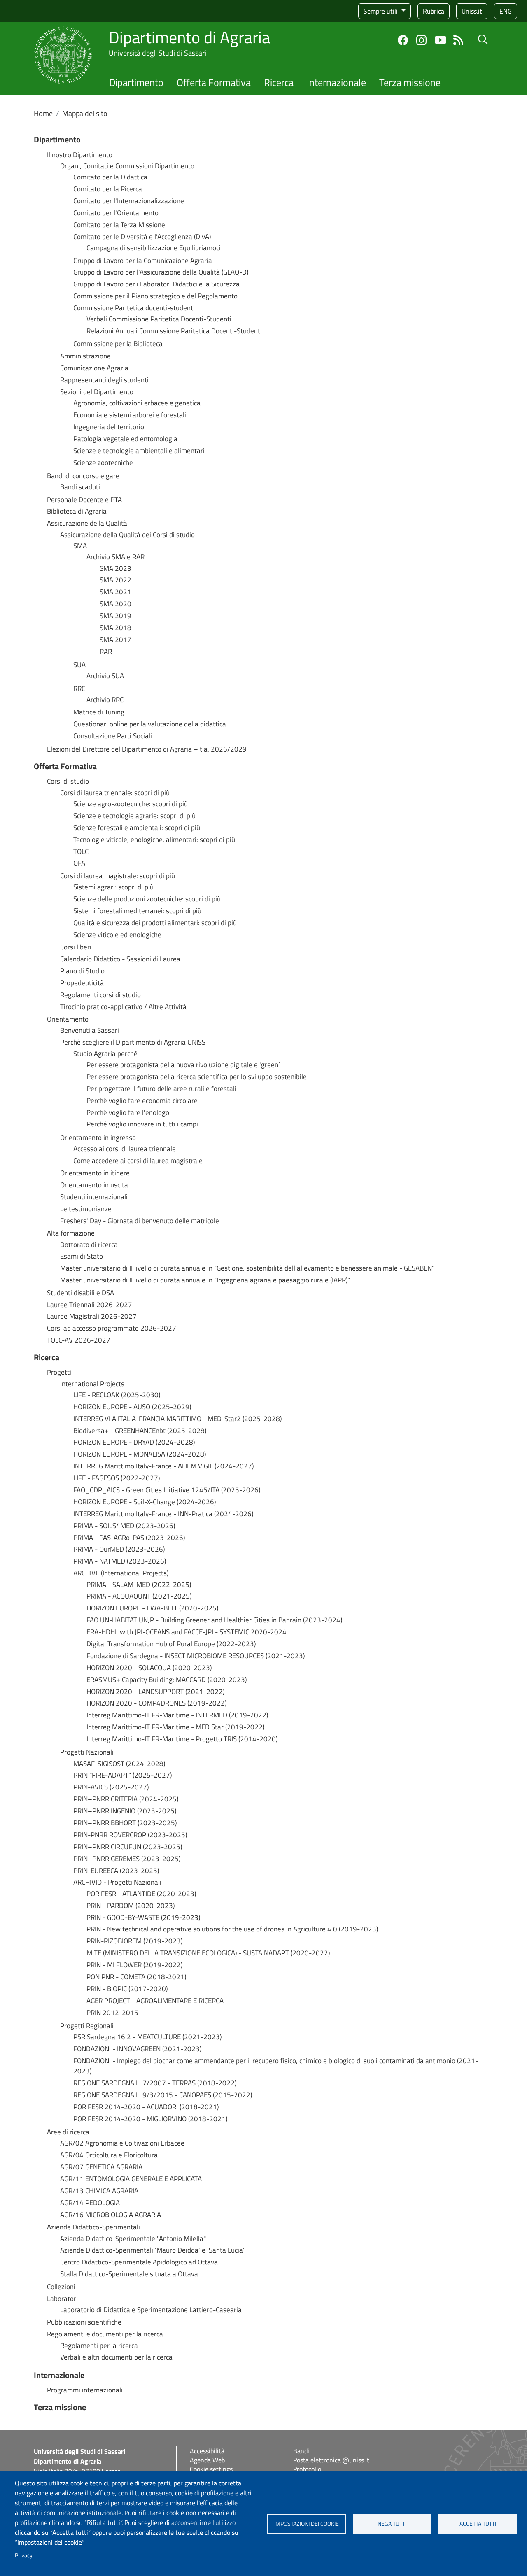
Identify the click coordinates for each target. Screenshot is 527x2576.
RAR (106, 652)
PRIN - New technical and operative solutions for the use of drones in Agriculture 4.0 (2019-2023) (232, 1929)
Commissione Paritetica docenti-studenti (134, 308)
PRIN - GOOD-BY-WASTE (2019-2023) (143, 1918)
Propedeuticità (82, 983)
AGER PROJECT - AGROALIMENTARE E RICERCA (155, 2001)
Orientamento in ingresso (98, 1138)
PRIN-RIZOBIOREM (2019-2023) (134, 1941)
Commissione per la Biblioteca (118, 344)
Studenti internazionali (94, 1197)
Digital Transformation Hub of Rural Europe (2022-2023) (171, 1644)
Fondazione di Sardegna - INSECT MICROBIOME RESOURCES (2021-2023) (196, 1656)
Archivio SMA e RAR (115, 557)
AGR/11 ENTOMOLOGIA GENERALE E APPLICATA (131, 2179)
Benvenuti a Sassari (90, 1030)
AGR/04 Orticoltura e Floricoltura (109, 2155)
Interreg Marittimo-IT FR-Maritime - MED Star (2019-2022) (175, 1727)
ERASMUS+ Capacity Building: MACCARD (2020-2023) (167, 1680)
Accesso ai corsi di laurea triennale (125, 1149)
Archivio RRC (105, 700)
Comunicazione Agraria (94, 368)
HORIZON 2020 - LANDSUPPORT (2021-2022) (155, 1692)
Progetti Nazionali (87, 1752)
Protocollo (307, 2469)
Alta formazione (71, 1233)
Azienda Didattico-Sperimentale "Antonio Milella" (133, 2239)
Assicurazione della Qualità (87, 523)
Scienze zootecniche (103, 463)
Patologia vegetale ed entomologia (125, 439)
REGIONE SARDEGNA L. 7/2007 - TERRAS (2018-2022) (155, 2083)
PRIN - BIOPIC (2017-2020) (127, 1989)
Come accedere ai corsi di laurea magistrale (138, 1161)
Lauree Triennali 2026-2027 (90, 1305)
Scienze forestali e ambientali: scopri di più (137, 828)
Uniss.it (472, 11)
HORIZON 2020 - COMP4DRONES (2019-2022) (156, 1703)
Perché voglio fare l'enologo (128, 1113)
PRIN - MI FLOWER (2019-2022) (134, 1965)
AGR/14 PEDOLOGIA (90, 2203)
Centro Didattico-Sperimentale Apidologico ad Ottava (139, 2262)
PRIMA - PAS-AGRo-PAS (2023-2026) (129, 1538)
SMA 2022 (115, 580)
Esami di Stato (82, 1256)
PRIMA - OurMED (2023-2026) (119, 1549)
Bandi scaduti (80, 487)
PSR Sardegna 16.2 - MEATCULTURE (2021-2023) (147, 2037)
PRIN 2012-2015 (112, 2013)
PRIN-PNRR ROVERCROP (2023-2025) (130, 1835)
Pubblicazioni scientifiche (84, 2322)
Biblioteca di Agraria (77, 511)
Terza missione (410, 82)
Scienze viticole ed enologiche (117, 935)
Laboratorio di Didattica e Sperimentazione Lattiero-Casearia (151, 2310)
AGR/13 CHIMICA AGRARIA (99, 2191)
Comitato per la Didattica (110, 177)
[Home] (63, 31)
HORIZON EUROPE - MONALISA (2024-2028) (140, 1454)
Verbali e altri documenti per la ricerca (116, 2357)
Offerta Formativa (214, 82)
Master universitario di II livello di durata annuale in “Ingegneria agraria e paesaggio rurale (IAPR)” (205, 1280)
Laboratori (62, 2299)
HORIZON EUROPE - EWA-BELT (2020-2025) (152, 1608)
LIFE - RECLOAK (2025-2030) (117, 1395)
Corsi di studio (68, 781)
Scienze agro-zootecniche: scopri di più (131, 804)
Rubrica (434, 11)
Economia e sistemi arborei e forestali (130, 415)
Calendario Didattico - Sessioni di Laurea (120, 959)
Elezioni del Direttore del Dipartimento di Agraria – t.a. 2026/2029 (147, 749)
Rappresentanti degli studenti (104, 380)
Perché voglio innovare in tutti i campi (142, 1124)
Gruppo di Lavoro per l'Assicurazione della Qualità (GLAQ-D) (161, 272)
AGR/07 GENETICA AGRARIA (101, 2167)
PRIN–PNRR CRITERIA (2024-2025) (126, 1799)
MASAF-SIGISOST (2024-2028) (119, 1764)
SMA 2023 (115, 569)
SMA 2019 (115, 616)
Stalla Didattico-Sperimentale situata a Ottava (129, 2274)
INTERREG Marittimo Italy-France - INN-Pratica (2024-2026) (163, 1514)
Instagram (421, 40)
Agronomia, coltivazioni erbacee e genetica (137, 403)
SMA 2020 (115, 604)
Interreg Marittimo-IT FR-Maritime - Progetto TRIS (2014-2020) (182, 1739)
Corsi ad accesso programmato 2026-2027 (112, 1328)
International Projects (92, 1384)
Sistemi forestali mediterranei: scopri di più (137, 911)
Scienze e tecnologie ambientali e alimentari (139, 451)
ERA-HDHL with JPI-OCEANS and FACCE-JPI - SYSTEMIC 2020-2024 (187, 1632)
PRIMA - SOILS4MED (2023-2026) (124, 1526)
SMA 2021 (115, 592)
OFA (79, 863)
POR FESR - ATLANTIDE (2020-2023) (141, 1894)
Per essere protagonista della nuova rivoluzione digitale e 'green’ (183, 1065)
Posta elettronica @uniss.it (331, 2460)
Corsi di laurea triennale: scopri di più (115, 793)
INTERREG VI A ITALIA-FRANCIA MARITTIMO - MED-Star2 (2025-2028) (177, 1419)
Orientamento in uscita (94, 1185)
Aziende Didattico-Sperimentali (93, 2227)
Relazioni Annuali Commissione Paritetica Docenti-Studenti (174, 331)
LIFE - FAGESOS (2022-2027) (117, 1478)
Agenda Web (207, 2460)
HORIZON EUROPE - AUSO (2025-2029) (132, 1407)
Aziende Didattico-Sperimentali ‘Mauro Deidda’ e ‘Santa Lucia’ (152, 2250)
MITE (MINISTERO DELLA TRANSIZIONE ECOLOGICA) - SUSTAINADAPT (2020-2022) (208, 1953)
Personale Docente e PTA (84, 500)
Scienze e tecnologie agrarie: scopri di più (134, 816)
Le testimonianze (86, 1209)
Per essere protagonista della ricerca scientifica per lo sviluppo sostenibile (197, 1077)
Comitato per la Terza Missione (119, 225)
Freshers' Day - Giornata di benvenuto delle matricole (140, 1221)
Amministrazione (85, 356)
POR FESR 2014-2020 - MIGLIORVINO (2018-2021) (150, 2119)
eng (506, 11)
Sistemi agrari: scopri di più (113, 887)
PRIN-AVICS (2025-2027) (111, 1787)
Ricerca (279, 82)
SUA (79, 665)
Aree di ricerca (68, 2132)
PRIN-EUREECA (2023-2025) (116, 1871)
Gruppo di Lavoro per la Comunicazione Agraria (143, 261)
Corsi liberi (76, 947)
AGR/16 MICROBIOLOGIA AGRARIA (111, 2215)
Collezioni (61, 2287)
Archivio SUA (105, 676)
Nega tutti (392, 2524)
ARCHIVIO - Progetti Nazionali (117, 1882)
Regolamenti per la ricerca (99, 2346)
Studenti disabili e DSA (80, 1293)
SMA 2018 (115, 628)
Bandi (301, 2451)
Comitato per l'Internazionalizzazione (129, 201)
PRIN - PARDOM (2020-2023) (131, 1906)
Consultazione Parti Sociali (113, 736)
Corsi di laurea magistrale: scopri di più (118, 876)
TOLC (81, 852)
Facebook (403, 40)
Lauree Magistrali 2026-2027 (92, 1316)
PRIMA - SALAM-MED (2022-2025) (139, 1585)
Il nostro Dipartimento (80, 155)
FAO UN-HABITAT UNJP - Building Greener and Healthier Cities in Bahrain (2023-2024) (214, 1620)
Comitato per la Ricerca (108, 189)
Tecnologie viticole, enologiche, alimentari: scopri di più (154, 840)
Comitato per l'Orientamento (116, 213)
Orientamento (68, 1019)
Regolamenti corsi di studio (100, 995)
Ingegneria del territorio (109, 427)
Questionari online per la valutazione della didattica (150, 724)
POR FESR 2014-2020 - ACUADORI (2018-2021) (146, 2107)
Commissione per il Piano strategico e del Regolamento (155, 296)
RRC (79, 689)
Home (43, 113)
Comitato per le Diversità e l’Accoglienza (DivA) (142, 237)
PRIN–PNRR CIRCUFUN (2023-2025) (128, 1847)
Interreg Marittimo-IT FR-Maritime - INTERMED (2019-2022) (177, 1715)
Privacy (24, 2555)
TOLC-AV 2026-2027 (79, 1340)
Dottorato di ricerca (89, 1245)
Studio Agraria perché (105, 1054)
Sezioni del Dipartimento (97, 392)
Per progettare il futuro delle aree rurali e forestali (161, 1089)
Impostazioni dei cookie (307, 2524)
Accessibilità (207, 2451)
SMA (80, 546)
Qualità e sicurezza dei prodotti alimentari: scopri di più (155, 923)
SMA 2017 (115, 640)
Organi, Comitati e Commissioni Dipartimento (127, 166)
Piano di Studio (82, 971)
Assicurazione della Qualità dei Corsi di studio (127, 535)
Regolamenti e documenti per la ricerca (105, 2334)
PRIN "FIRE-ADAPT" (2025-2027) (122, 1775)
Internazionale (336, 82)
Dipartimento (136, 82)
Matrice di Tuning (99, 712)
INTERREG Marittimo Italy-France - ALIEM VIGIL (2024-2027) (163, 1466)
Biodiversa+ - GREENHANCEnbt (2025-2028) (140, 1431)
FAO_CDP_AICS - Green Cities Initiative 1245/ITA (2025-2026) (167, 1490)
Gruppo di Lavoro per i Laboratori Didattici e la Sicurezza (156, 284)
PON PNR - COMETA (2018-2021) (136, 1977)
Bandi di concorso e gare (83, 476)
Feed (458, 40)
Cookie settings (211, 2469)
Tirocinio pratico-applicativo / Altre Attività (123, 1007)
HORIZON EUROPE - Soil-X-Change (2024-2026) (145, 1502)
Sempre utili (381, 11)
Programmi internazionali (85, 2390)
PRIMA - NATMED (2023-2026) (120, 1561)
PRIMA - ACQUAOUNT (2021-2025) (139, 1596)
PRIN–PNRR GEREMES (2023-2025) (127, 1859)
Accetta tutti (478, 2524)
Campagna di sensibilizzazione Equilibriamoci (154, 248)
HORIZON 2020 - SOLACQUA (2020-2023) (149, 1668)
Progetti (59, 1372)
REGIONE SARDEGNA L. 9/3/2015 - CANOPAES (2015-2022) (163, 2095)
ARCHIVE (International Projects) (121, 1573)
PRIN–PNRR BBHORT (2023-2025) (125, 1823)
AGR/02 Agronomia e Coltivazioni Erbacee (122, 2143)
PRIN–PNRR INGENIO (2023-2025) (125, 1811)
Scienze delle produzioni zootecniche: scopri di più (147, 899)
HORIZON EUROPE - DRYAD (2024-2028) (134, 1442)
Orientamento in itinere (95, 1173)
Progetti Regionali (87, 2026)
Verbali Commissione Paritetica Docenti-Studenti (159, 319)
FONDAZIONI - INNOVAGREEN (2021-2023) (137, 2049)
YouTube (441, 40)
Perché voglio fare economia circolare (142, 1101)
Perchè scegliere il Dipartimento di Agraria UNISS (133, 1042)
